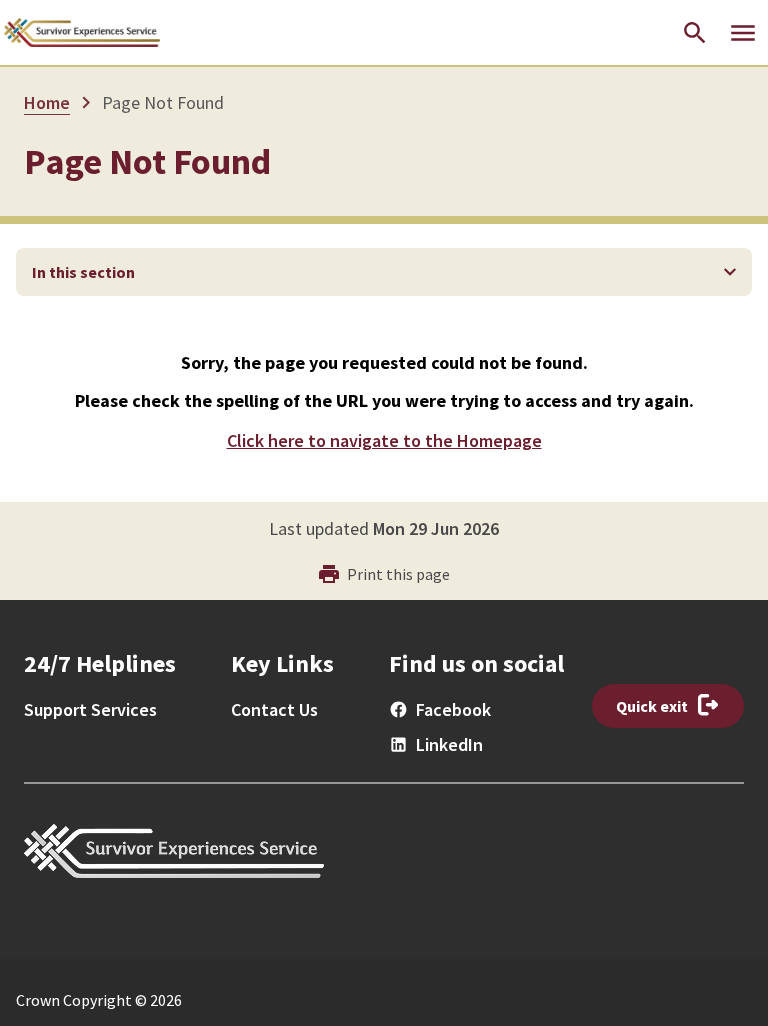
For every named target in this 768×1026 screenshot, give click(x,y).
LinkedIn (449, 744)
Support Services (90, 709)
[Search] (695, 33)
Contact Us (274, 709)
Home (47, 102)
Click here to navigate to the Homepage (384, 440)
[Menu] (743, 33)
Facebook (453, 709)
